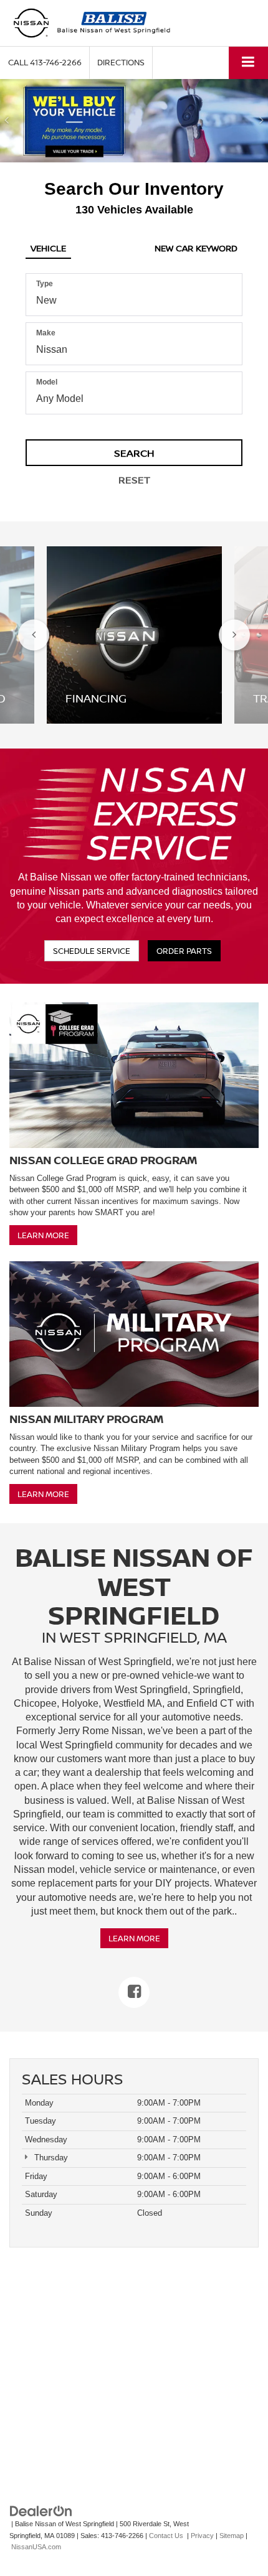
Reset (134, 480)
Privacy (202, 2536)
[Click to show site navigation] (248, 63)
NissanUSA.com (36, 2547)
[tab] (48, 246)
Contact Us (166, 2536)
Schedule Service (92, 951)
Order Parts (184, 951)
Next (234, 635)
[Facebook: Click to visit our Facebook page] (134, 1992)
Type (45, 284)
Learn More (43, 1235)
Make (46, 333)
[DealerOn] (41, 2511)
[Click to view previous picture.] (7, 121)
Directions (121, 62)
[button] (45, 63)
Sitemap (232, 2536)
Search (134, 453)
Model (47, 382)
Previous (34, 635)
